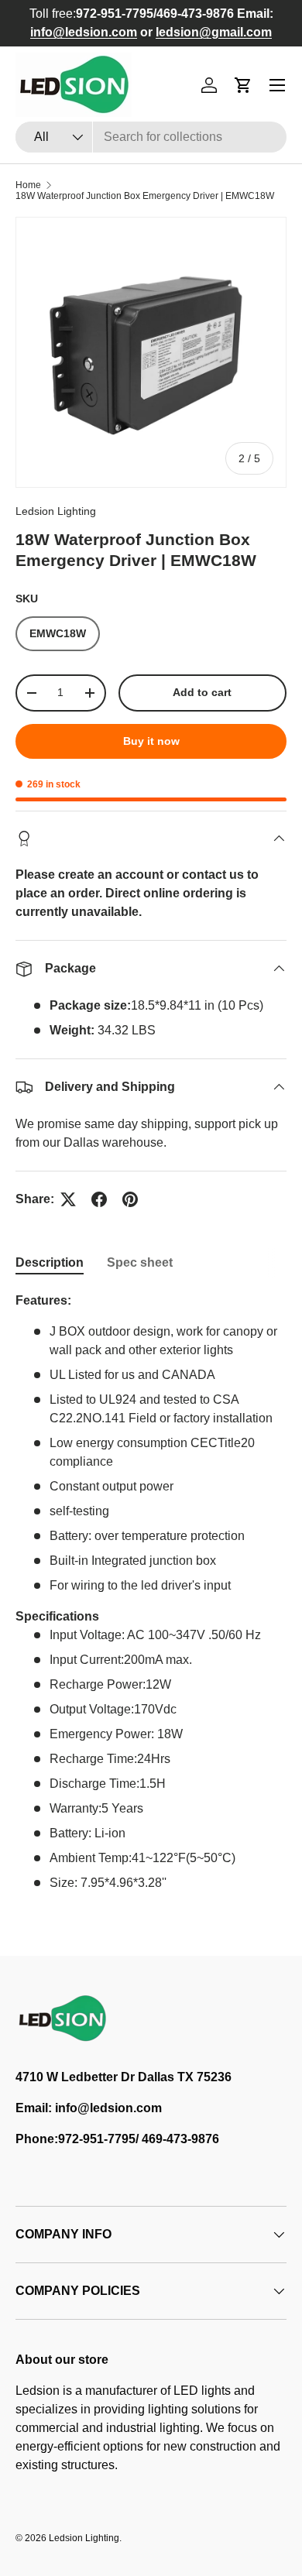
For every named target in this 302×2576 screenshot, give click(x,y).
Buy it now (151, 741)
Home (28, 185)
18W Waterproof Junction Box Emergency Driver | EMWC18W (145, 196)
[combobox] (151, 137)
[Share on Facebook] (99, 1199)
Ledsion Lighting (56, 511)
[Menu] (277, 85)
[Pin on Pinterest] (130, 1199)
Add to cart (202, 692)
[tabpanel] (151, 1592)
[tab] (50, 1263)
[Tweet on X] (68, 1199)
